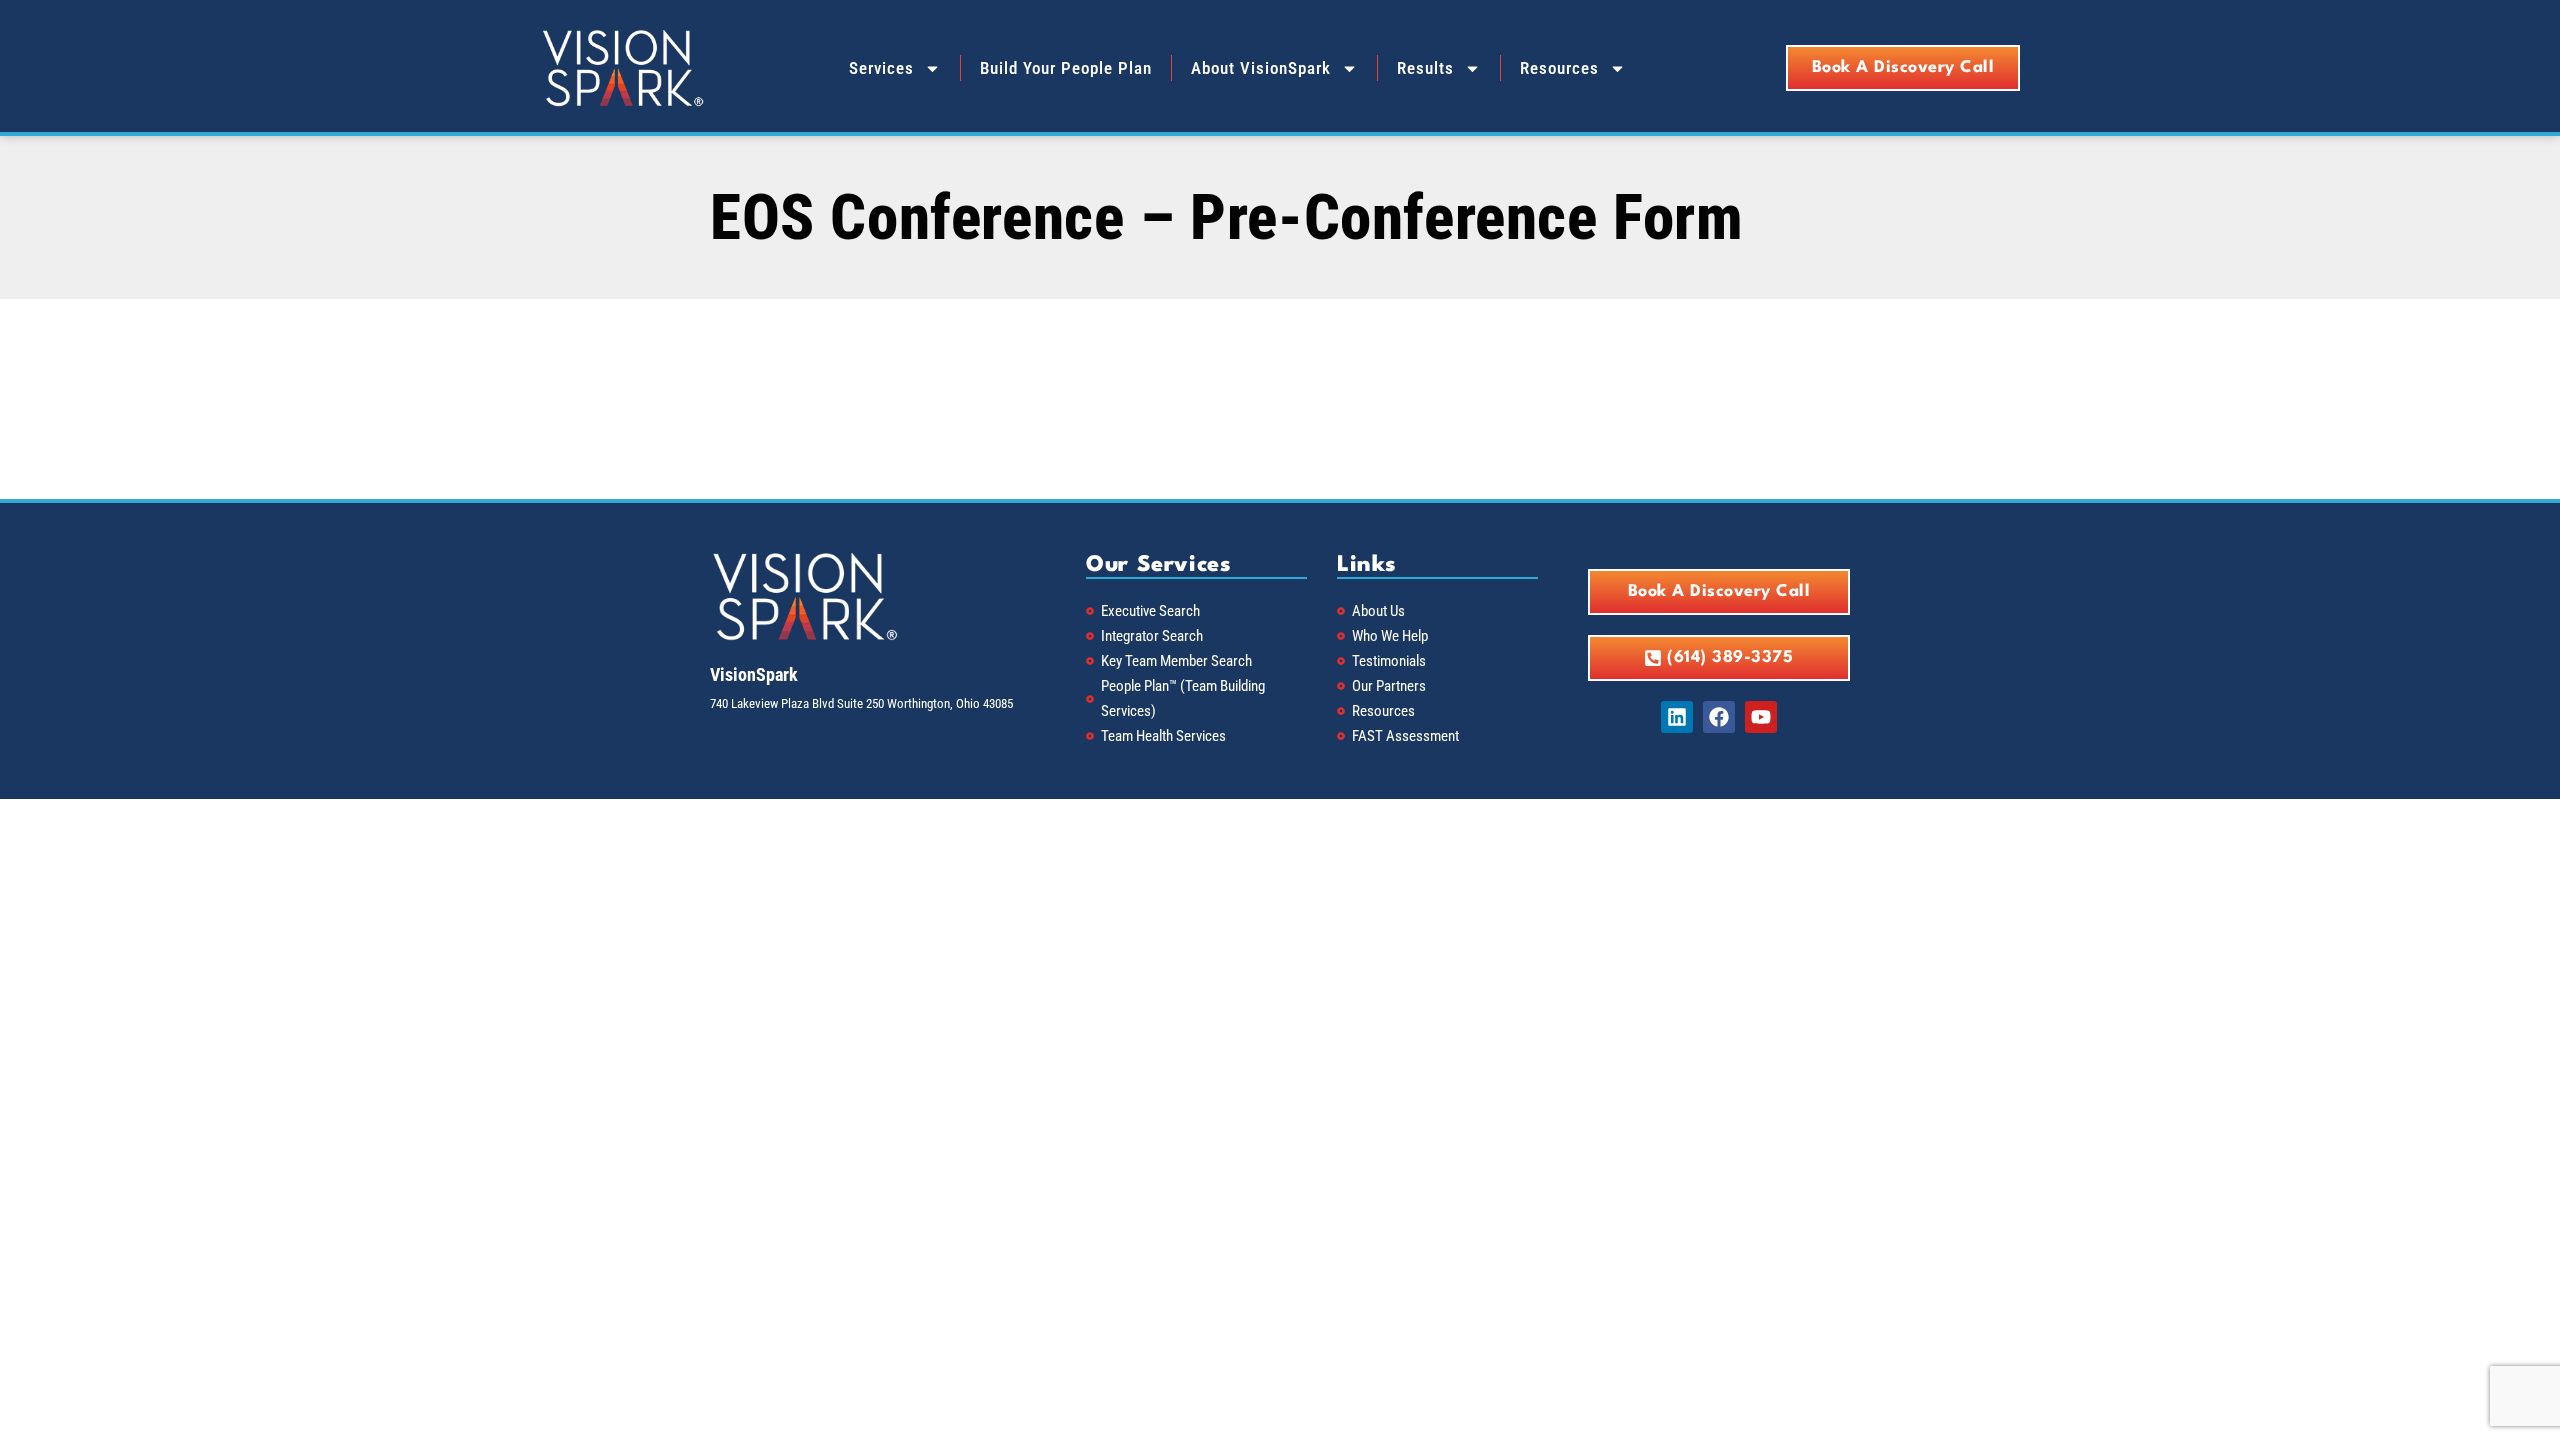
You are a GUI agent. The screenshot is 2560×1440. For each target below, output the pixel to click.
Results (1425, 68)
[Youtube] (1761, 717)
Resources (1559, 68)
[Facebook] (1719, 717)
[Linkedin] (1677, 717)
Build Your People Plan (1066, 68)
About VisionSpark (1261, 68)
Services (881, 68)
